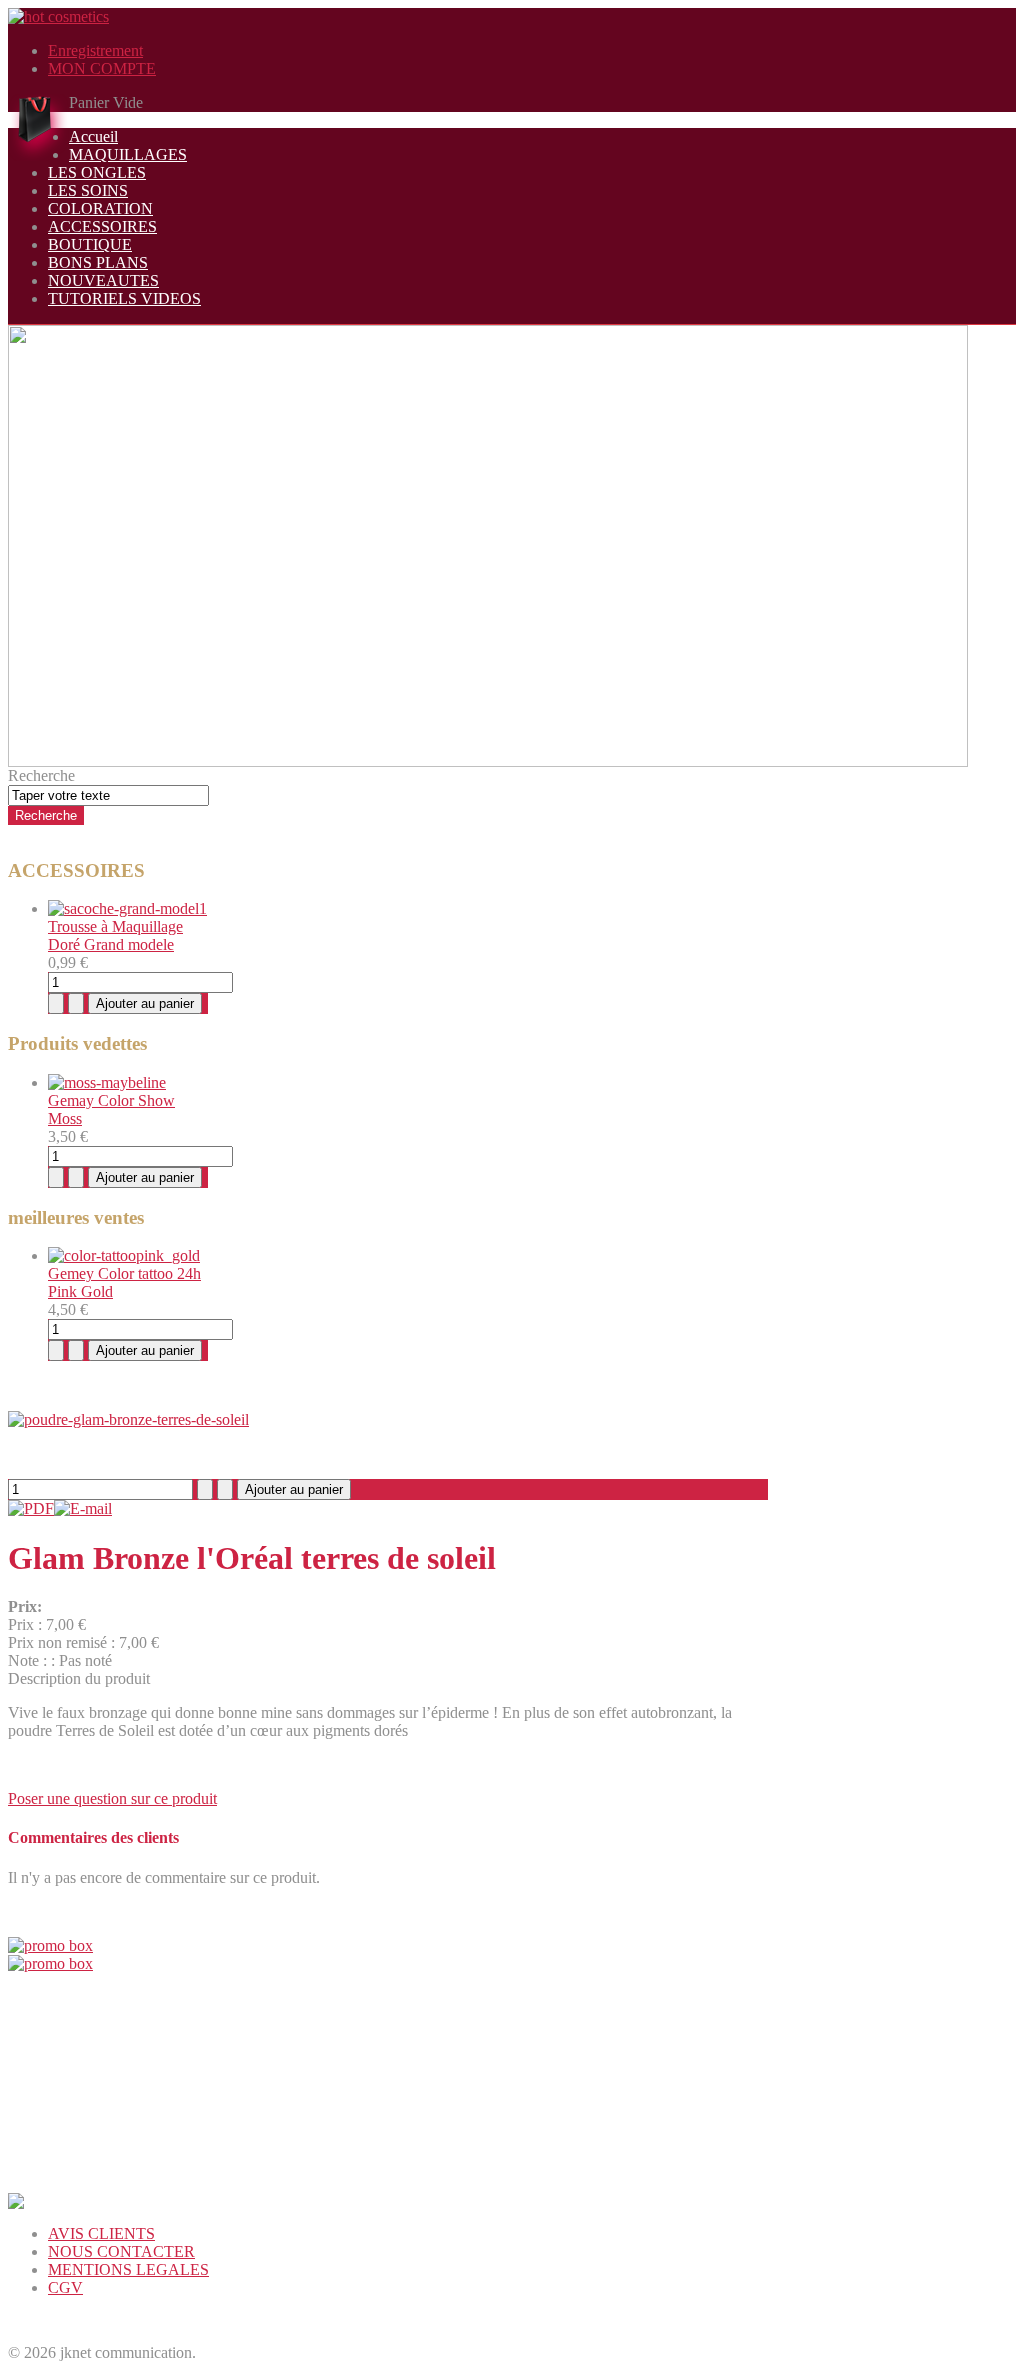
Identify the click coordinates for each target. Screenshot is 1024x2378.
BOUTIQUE (90, 244)
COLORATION (100, 208)
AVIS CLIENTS (101, 2233)
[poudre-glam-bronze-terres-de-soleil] (128, 1419)
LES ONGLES (97, 172)
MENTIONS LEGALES (128, 2269)
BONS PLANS (98, 262)
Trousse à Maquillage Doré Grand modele (115, 935)
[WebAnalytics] (48, 2322)
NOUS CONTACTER (121, 2251)
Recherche (41, 775)
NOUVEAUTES (103, 280)
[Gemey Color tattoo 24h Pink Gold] (124, 1255)
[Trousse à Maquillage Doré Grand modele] (127, 908)
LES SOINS (88, 190)
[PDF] (31, 1508)
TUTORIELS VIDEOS (124, 298)
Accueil (93, 136)
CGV (65, 2287)
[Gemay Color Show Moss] (107, 1082)
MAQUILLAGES (128, 154)
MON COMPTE (102, 68)
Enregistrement (95, 50)
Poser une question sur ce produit (112, 1798)
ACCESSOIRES (102, 226)
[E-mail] (83, 1508)
